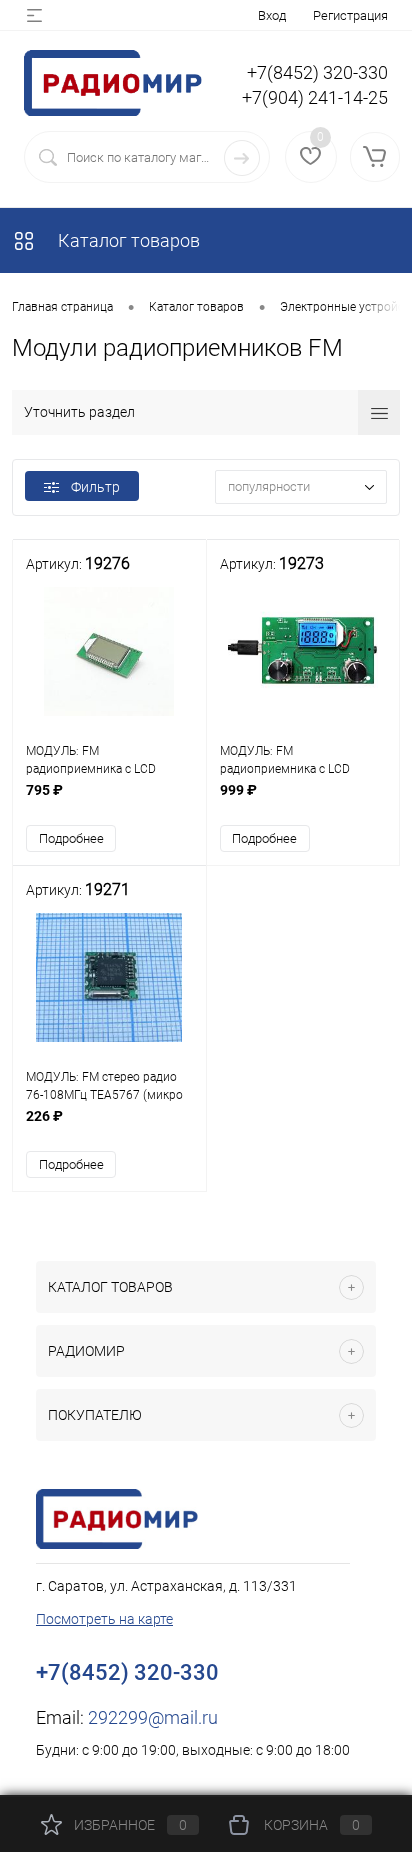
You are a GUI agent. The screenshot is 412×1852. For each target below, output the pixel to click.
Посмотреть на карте (104, 1619)
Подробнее (71, 838)
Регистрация (350, 15)
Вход (272, 15)
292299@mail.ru (153, 1717)
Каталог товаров (127, 240)
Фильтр (95, 487)
